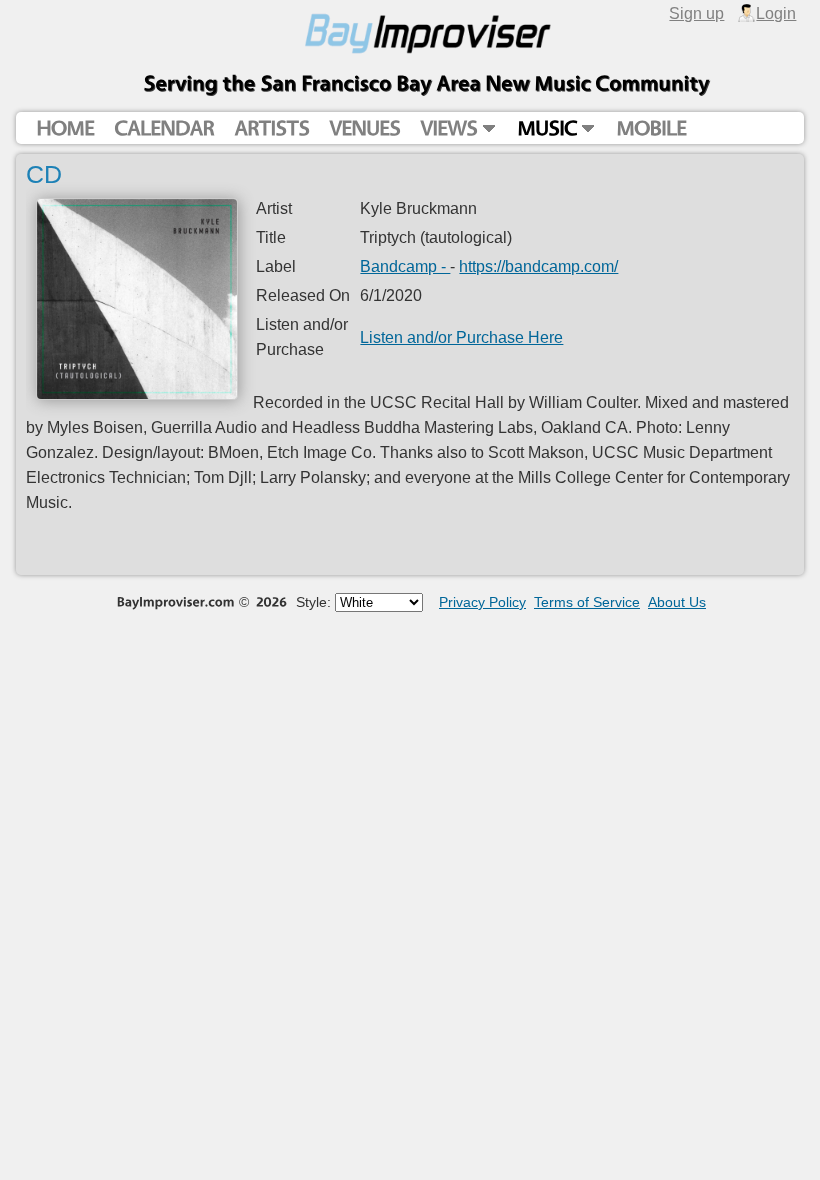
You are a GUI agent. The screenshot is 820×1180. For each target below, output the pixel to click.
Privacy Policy (482, 602)
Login (776, 13)
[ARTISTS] (271, 128)
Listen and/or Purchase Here (461, 337)
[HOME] (65, 128)
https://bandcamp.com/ (538, 266)
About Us (677, 602)
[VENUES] (364, 128)
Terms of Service (587, 602)
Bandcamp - (405, 266)
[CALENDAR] (164, 128)
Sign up (696, 13)
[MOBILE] (651, 128)
